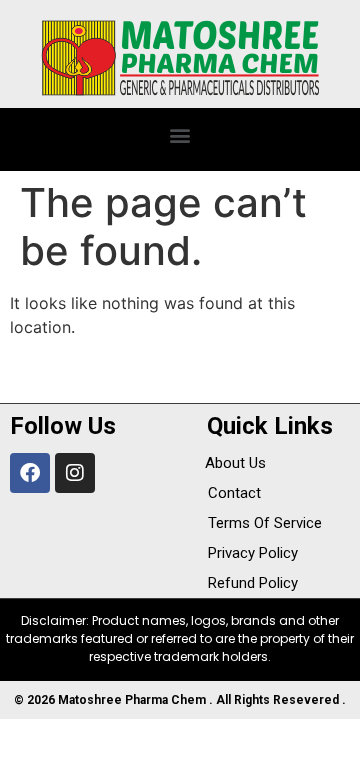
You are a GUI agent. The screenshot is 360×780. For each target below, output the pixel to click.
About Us (235, 463)
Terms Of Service (265, 523)
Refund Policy (253, 583)
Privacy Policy (253, 553)
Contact (234, 493)
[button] (180, 134)
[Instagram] (75, 473)
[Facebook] (30, 473)
